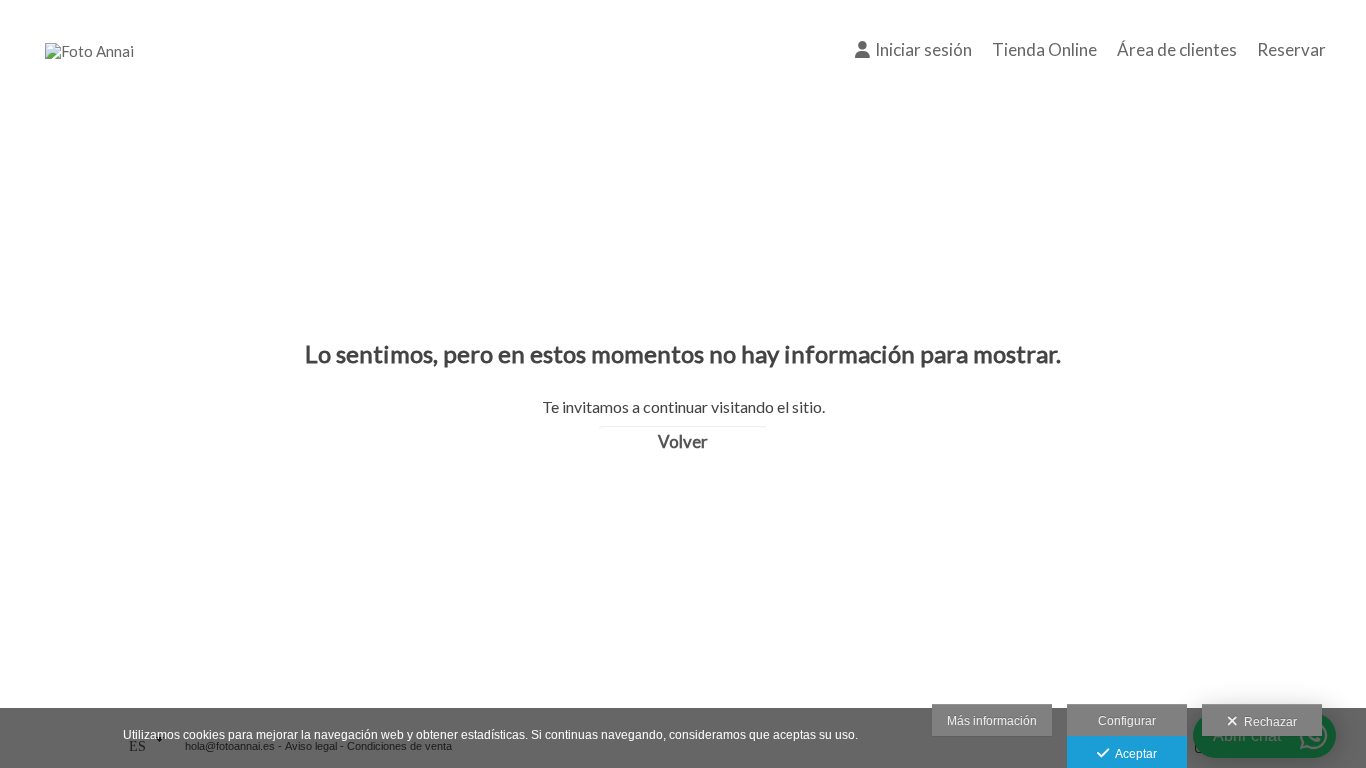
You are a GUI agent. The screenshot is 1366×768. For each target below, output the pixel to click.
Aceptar (1133, 754)
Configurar (1127, 721)
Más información (992, 721)
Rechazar (1267, 722)
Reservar (1291, 49)
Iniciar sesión (923, 49)
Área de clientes (1177, 49)
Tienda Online (1044, 49)
